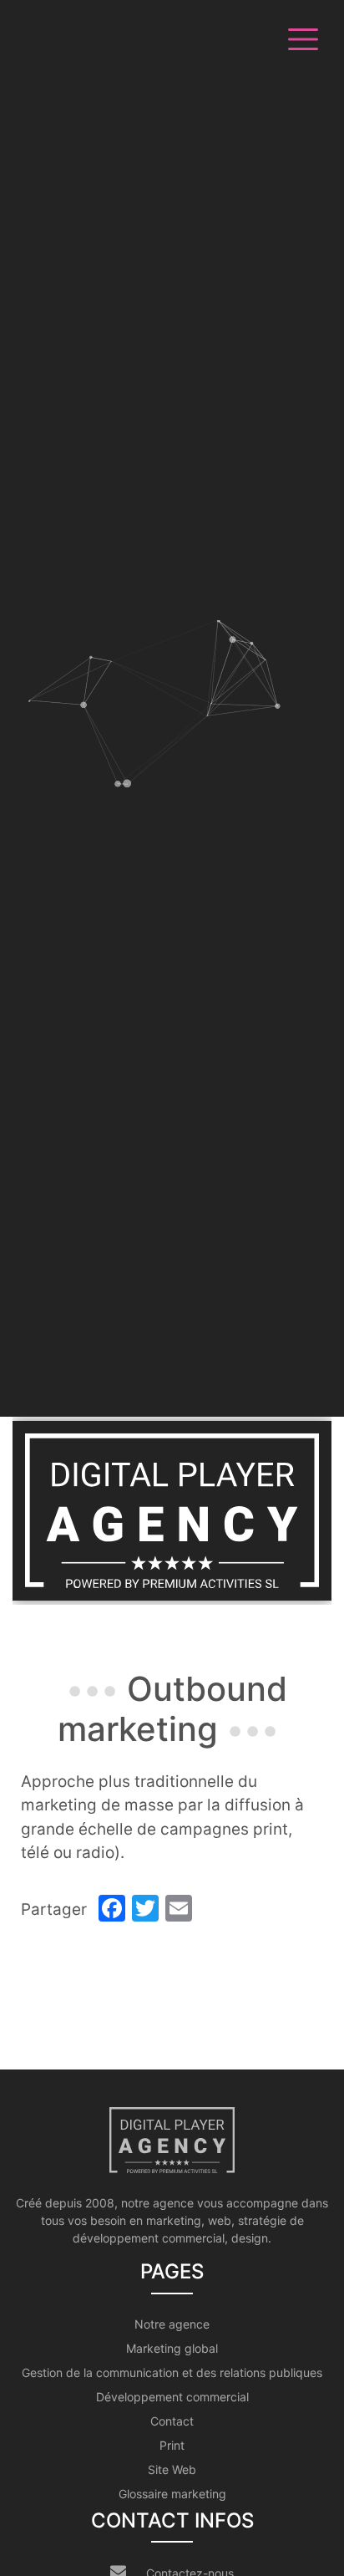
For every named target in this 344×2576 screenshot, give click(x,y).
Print (172, 2445)
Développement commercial (172, 2397)
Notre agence (172, 2324)
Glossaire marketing (172, 2494)
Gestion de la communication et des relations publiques (172, 2372)
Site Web (172, 2469)
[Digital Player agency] (172, 1511)
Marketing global (172, 2348)
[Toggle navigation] (301, 37)
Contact (172, 2421)
